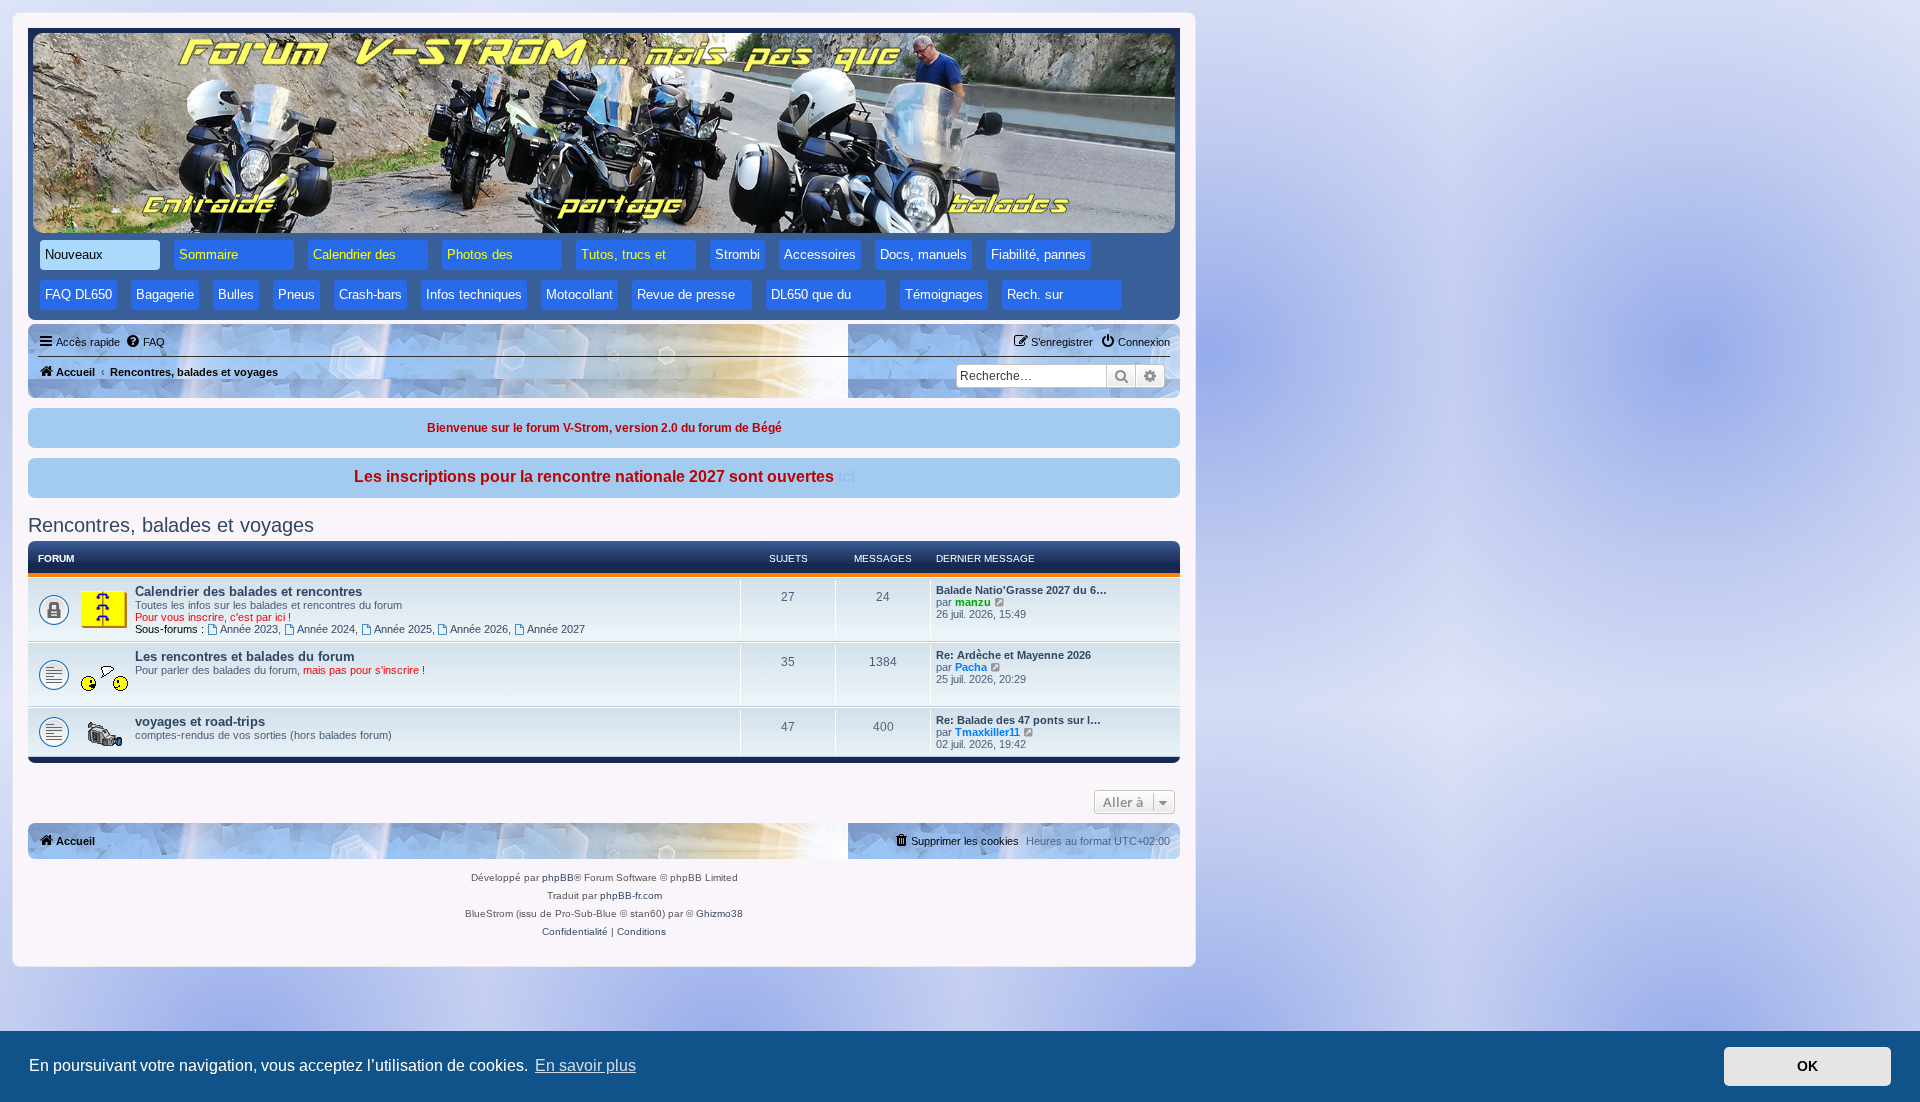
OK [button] (1807, 1066)
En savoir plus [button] (585, 1065)
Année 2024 (326, 629)
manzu (973, 602)
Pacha (971, 667)
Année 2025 (403, 629)
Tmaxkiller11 (987, 732)
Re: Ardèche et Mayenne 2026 (1013, 655)
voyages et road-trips (200, 721)
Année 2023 (249, 629)
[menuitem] (145, 342)
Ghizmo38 (719, 913)
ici (846, 476)
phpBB (558, 877)
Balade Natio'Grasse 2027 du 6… (1021, 590)
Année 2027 (556, 629)
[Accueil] (604, 133)
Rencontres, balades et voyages (171, 525)
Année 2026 (479, 629)
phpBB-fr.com (631, 895)
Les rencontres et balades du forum (245, 656)
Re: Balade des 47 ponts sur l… (1018, 720)
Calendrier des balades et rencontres (248, 591)
